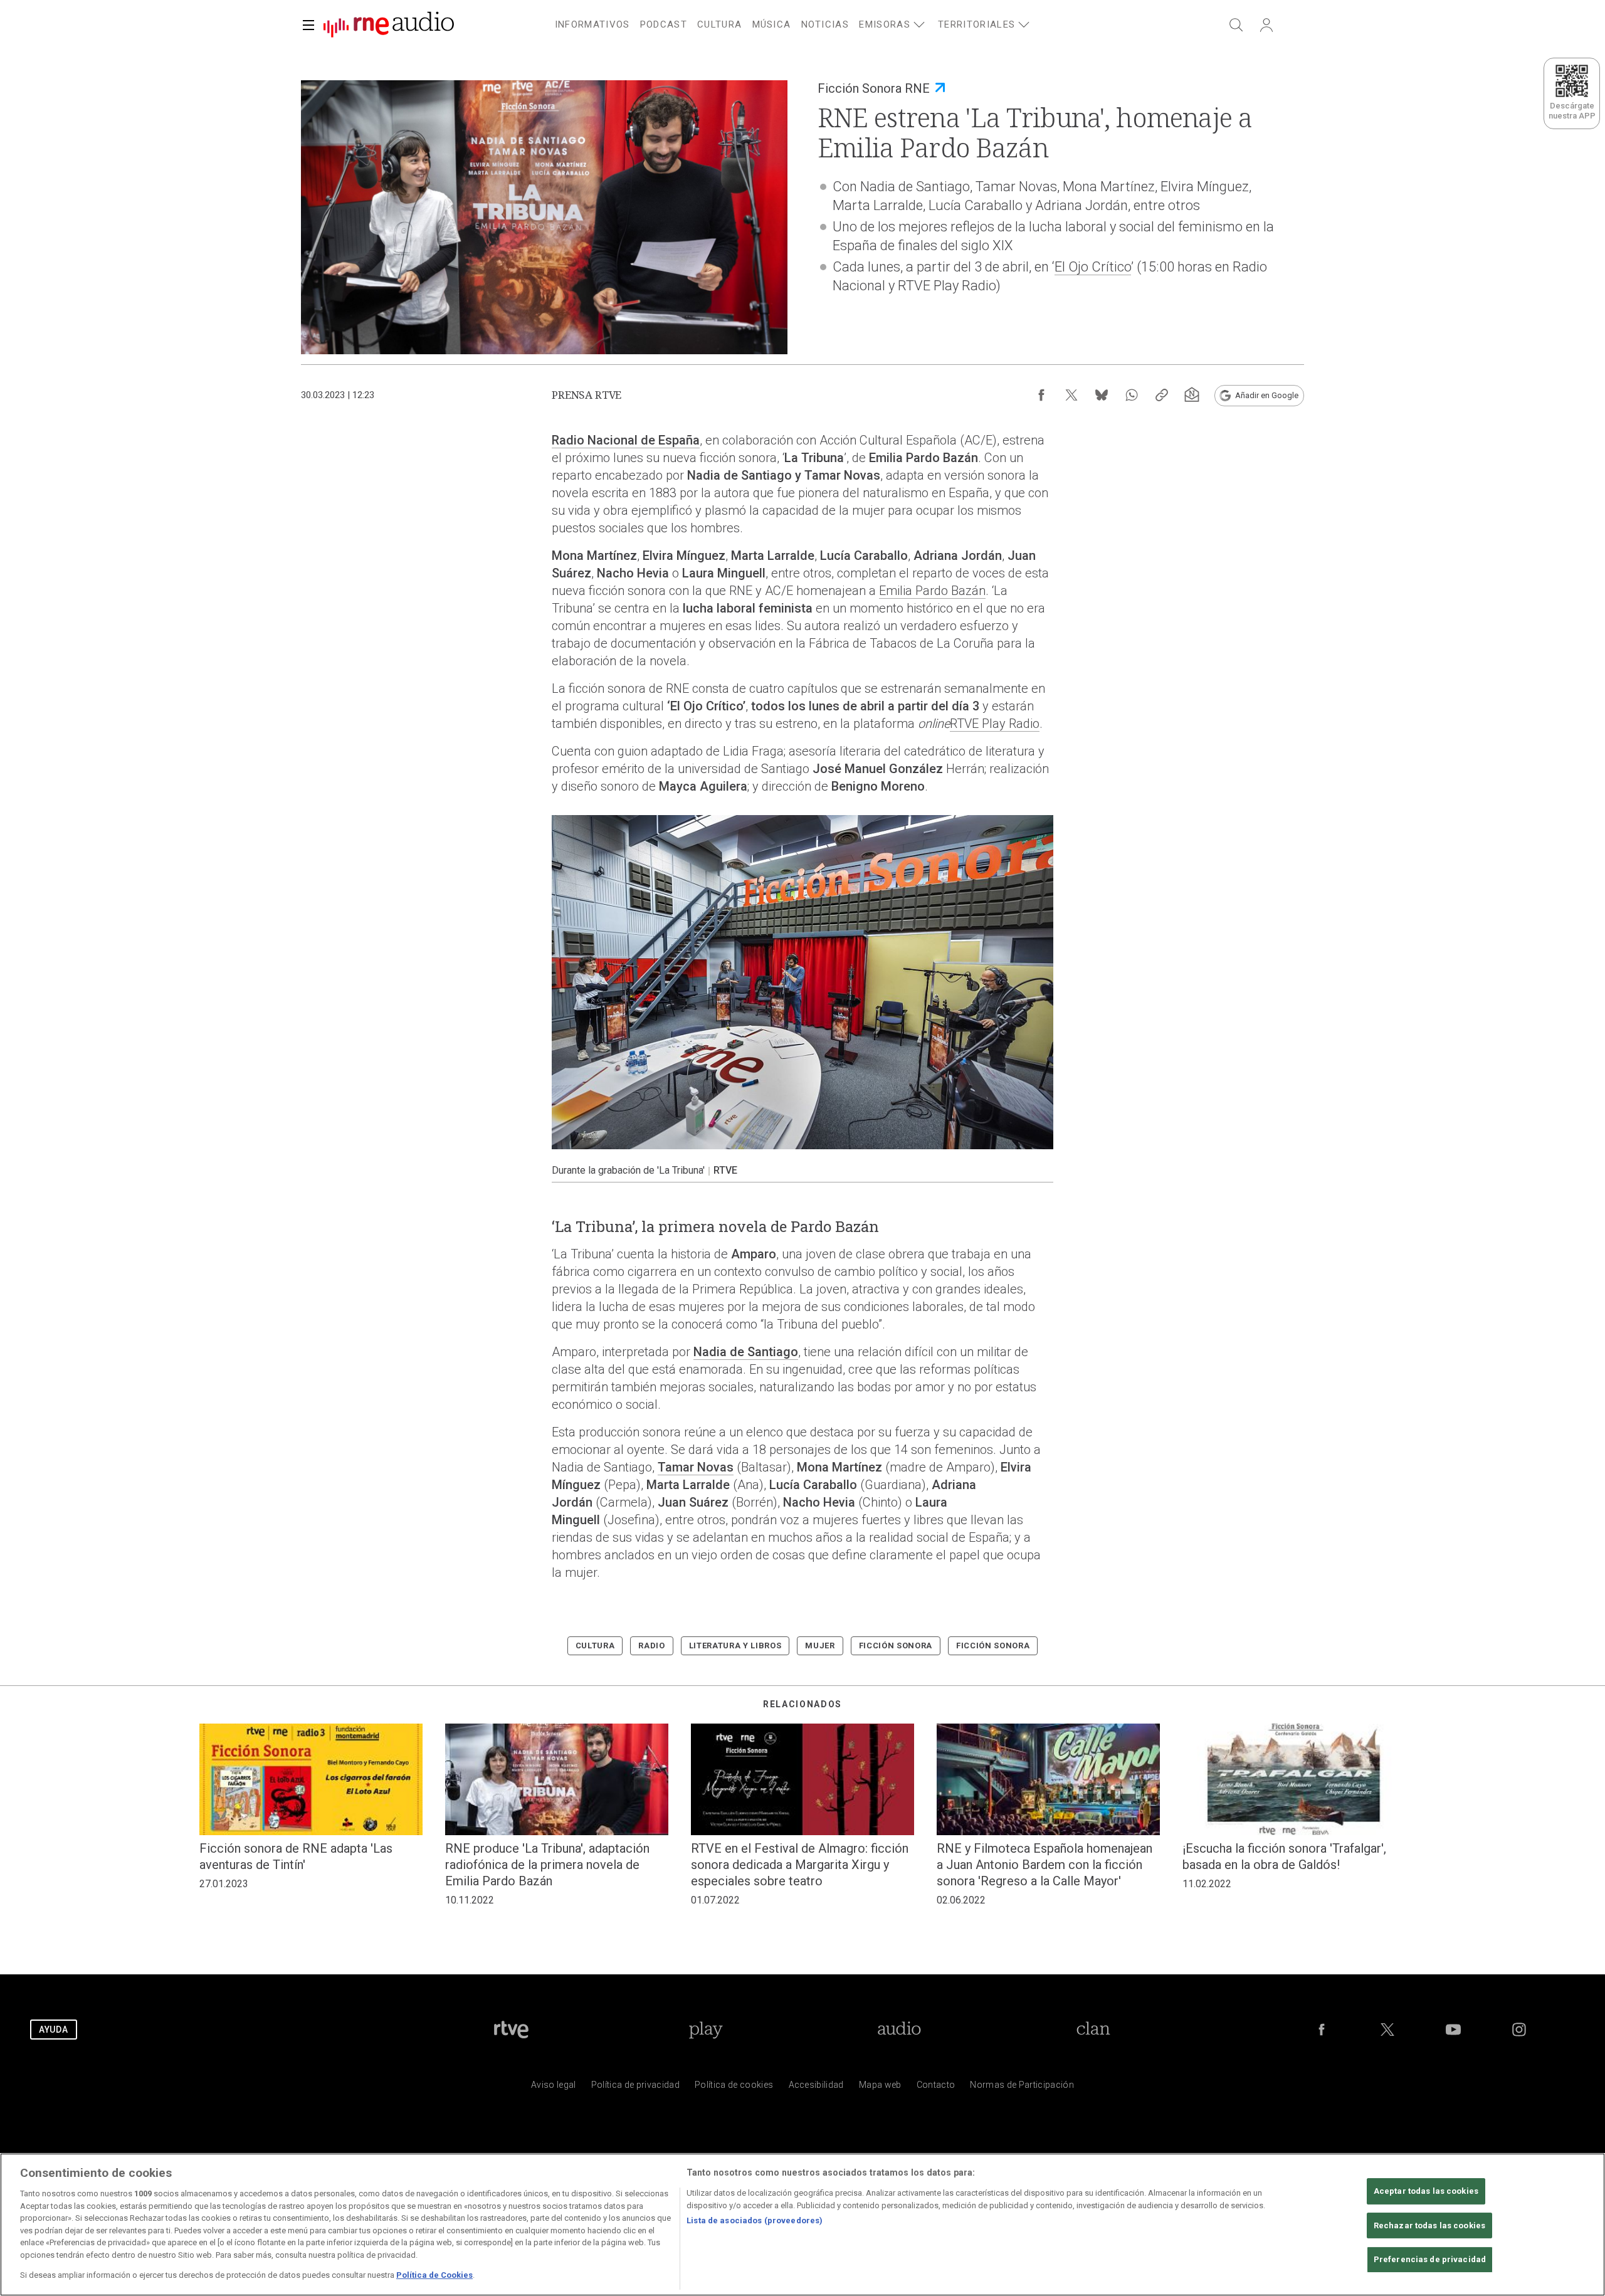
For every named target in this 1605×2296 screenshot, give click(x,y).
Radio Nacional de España (626, 440)
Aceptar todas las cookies (1426, 2191)
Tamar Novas (696, 1467)
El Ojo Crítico (1093, 267)
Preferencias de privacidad (1430, 2260)
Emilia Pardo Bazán (932, 591)
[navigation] (818, 23)
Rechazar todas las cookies (1429, 2225)
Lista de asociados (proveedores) (755, 2220)
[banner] (384, 25)
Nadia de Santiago (746, 1352)
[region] (802, 2225)
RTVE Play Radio (995, 724)
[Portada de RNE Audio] (389, 25)
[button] (308, 25)
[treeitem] (592, 25)
